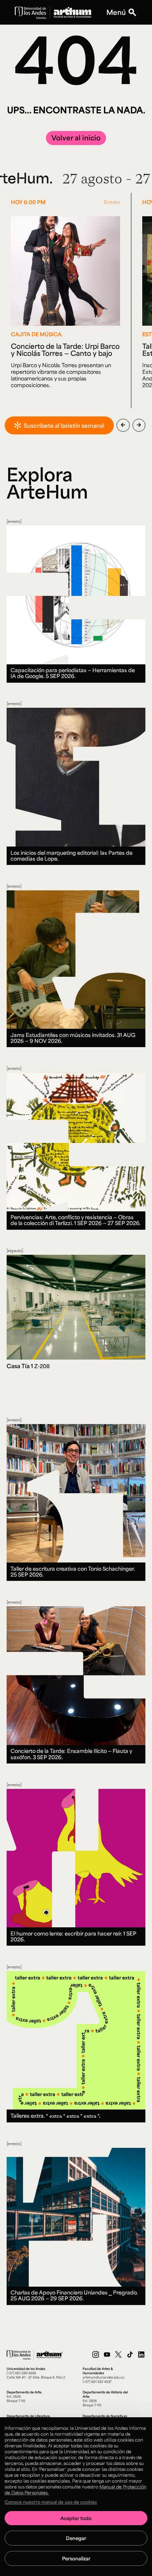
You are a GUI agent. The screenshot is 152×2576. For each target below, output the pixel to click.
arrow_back (123, 425)
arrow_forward (139, 425)
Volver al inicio (76, 138)
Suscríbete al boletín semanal (64, 425)
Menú (116, 12)
